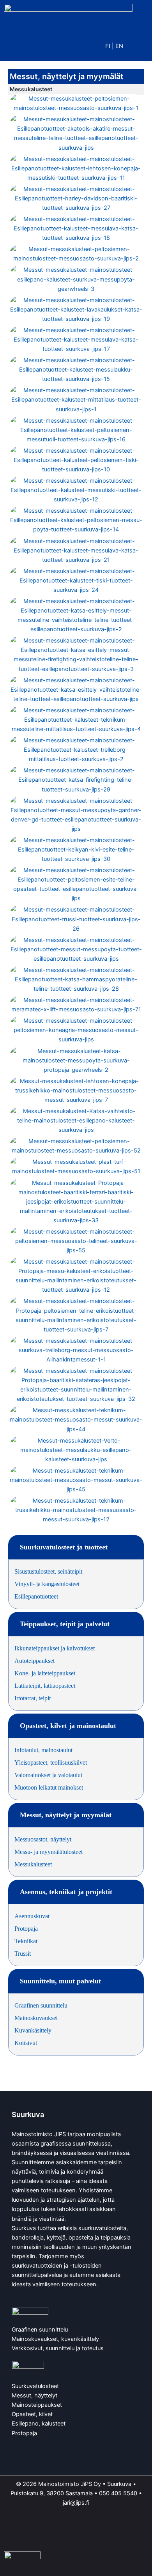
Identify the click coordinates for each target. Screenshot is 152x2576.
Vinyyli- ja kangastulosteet (47, 1584)
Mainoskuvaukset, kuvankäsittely (55, 2339)
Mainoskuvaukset (36, 2018)
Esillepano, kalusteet (39, 2424)
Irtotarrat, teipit (33, 1698)
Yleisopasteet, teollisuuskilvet (51, 1762)
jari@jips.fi (76, 2503)
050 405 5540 (118, 2493)
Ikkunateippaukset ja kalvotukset (55, 1648)
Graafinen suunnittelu (41, 2005)
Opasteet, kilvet (32, 2414)
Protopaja (26, 1929)
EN (119, 46)
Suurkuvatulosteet (35, 2386)
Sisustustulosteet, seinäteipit (48, 1571)
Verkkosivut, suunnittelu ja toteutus (58, 2348)
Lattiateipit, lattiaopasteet (45, 1686)
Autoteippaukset (34, 1661)
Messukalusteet (33, 1864)
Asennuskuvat (32, 1916)
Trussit (23, 1954)
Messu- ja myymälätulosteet (49, 1852)
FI (108, 46)
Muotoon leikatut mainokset (49, 1787)
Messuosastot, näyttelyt (43, 1839)
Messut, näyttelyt (34, 2395)
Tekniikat (26, 1941)
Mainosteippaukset (37, 2405)
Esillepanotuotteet (36, 1596)
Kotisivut (26, 2043)
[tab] (76, 1547)
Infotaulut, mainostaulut (43, 1750)
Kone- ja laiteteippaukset (45, 1673)
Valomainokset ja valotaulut (48, 1775)
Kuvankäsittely (33, 2030)
